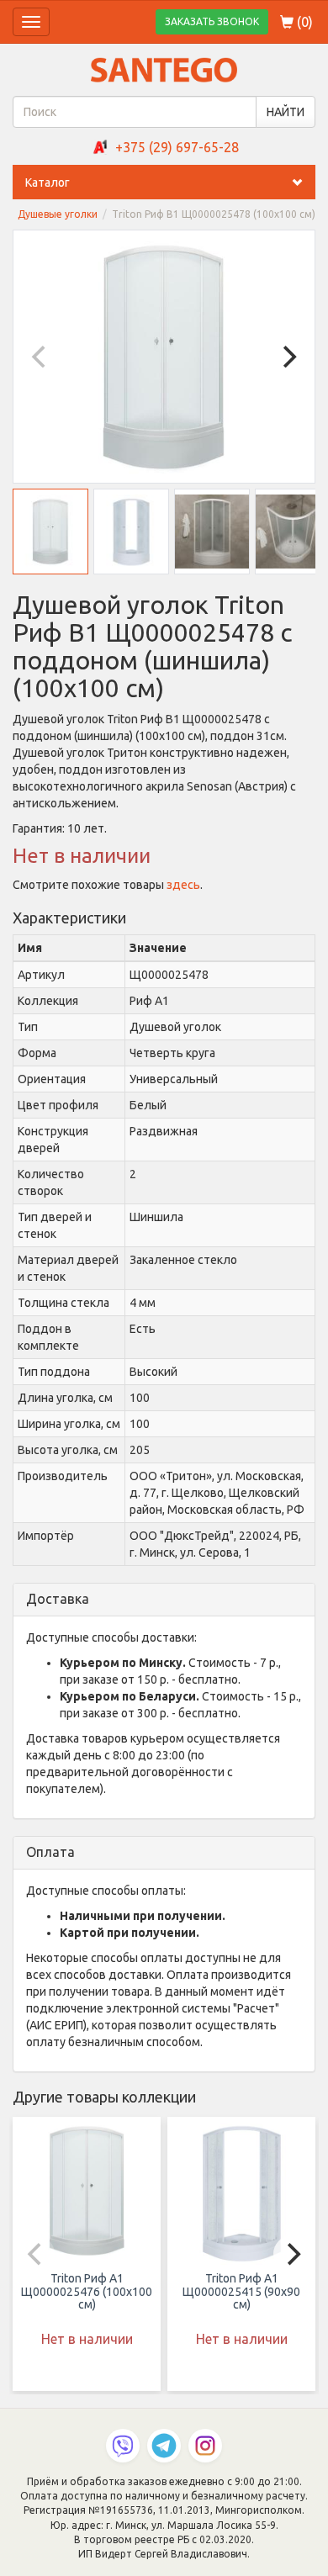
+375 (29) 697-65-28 (177, 147)
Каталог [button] (48, 182)
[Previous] (40, 357)
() (303, 22)
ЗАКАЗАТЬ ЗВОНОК (212, 21)
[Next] (288, 357)
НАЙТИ (286, 112)
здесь (183, 885)
